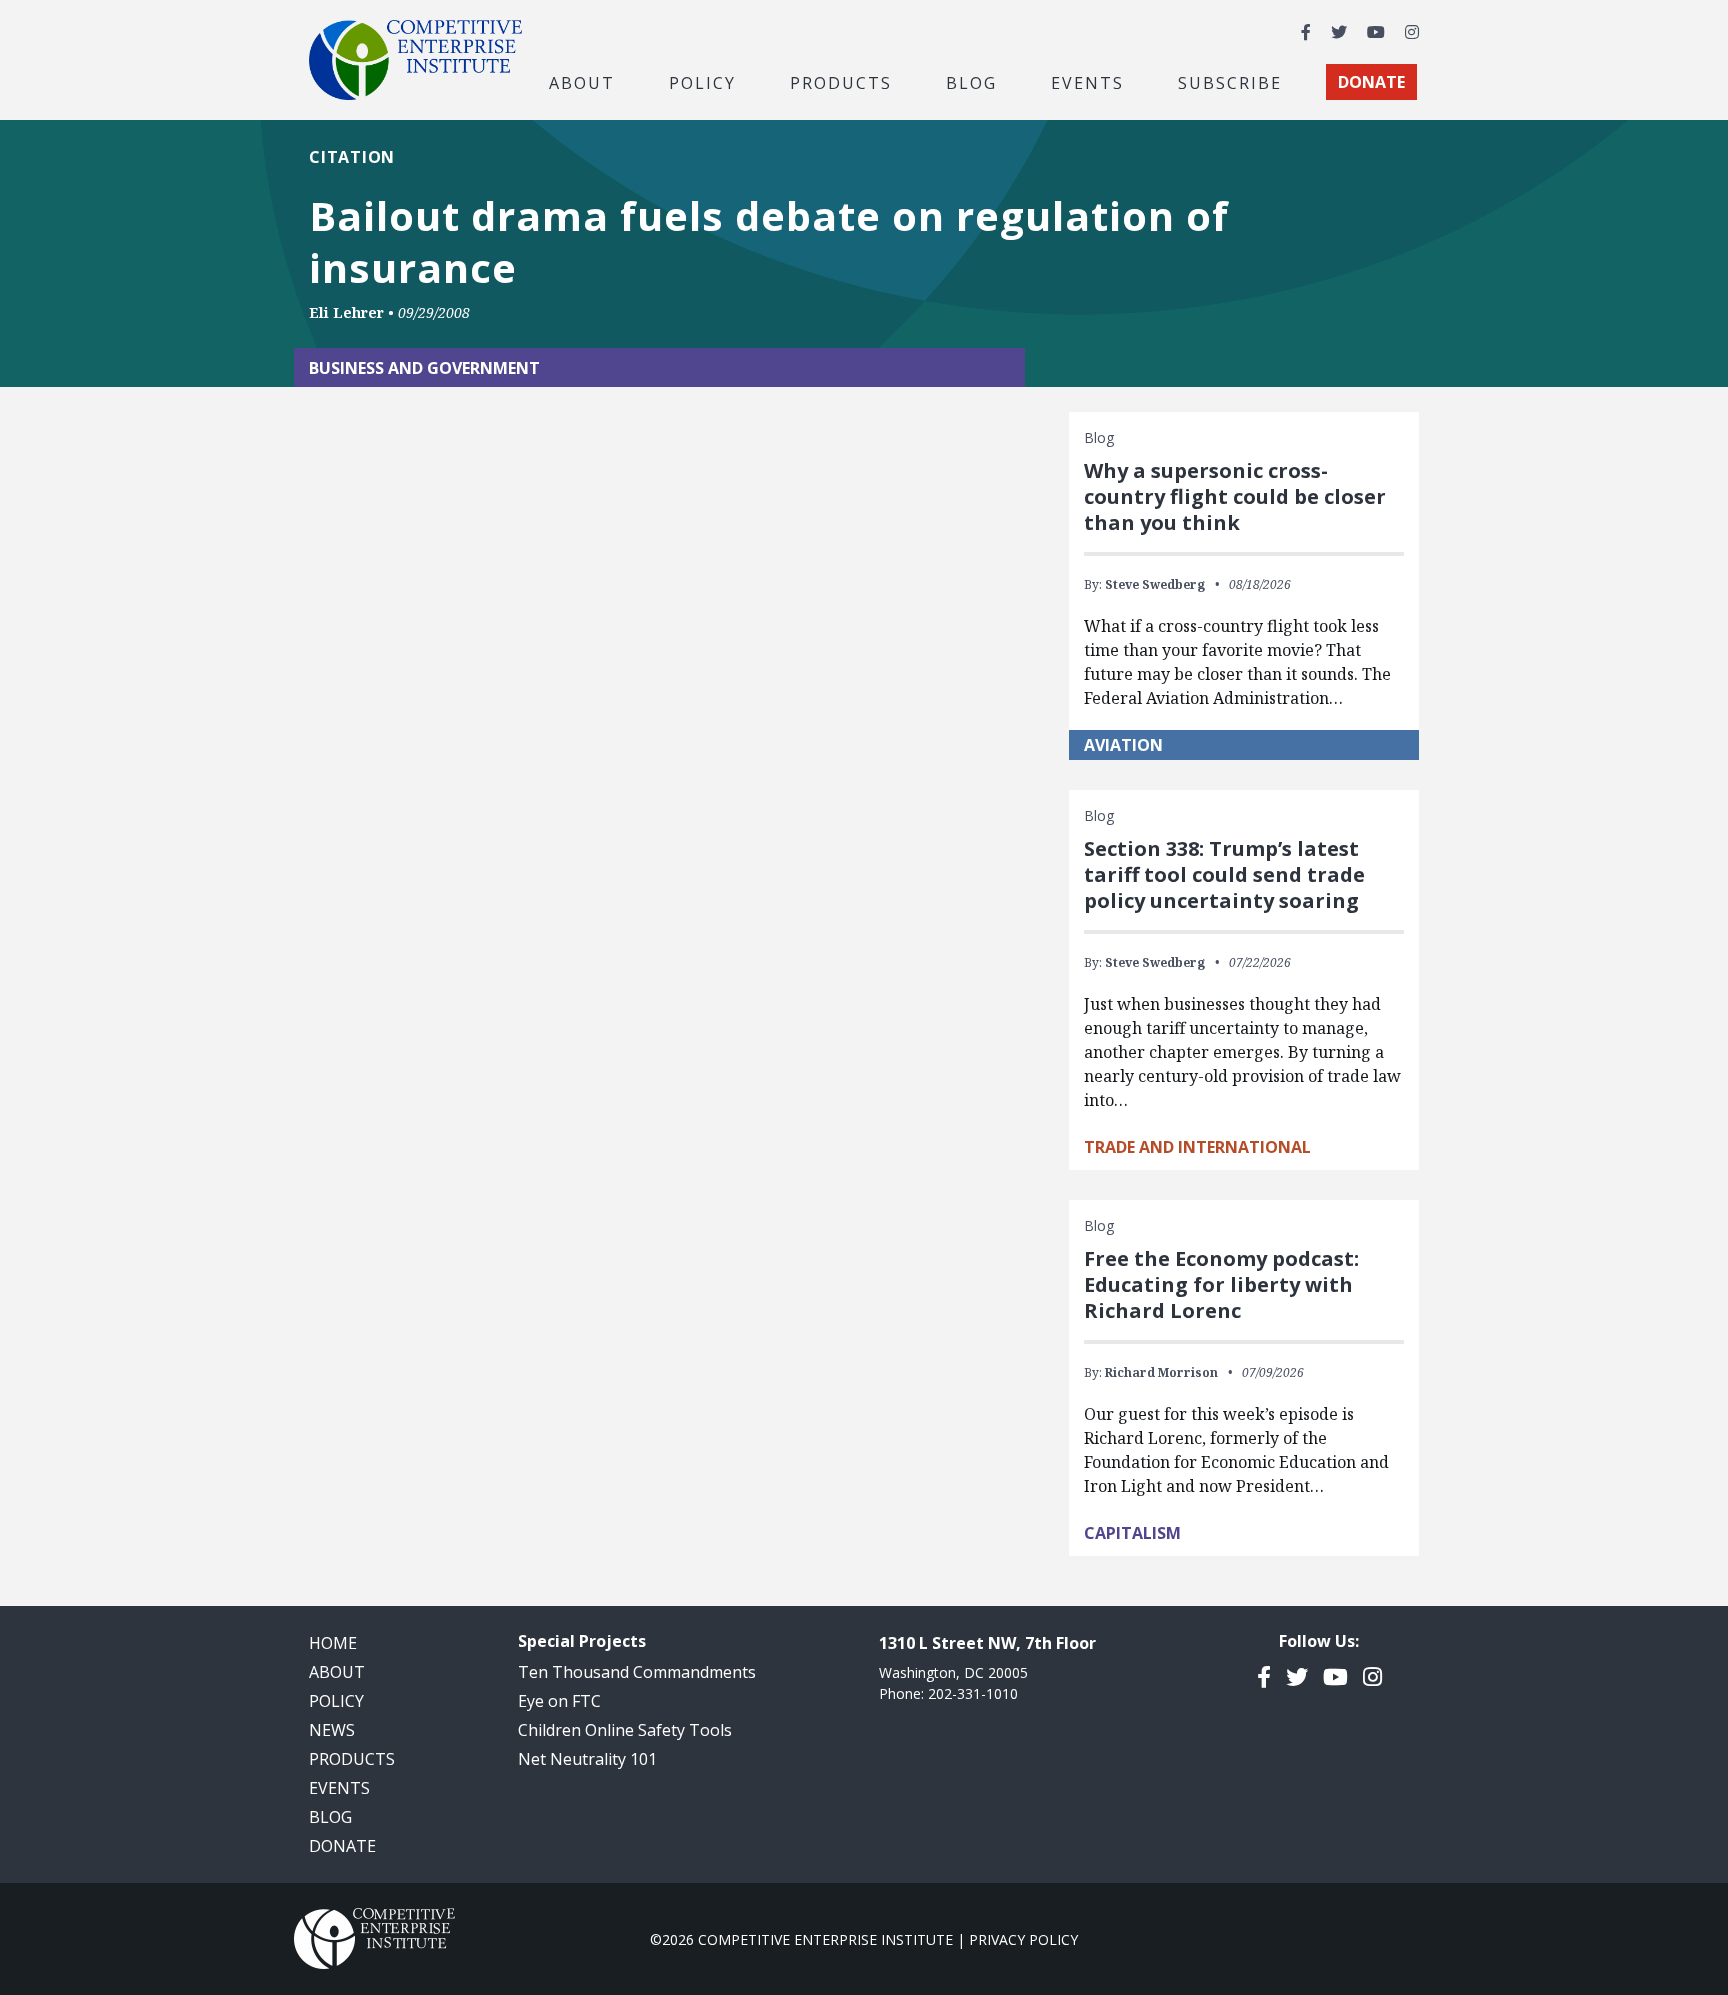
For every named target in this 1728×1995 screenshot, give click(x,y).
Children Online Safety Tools (625, 1730)
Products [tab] (841, 82)
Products (352, 1759)
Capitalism (1132, 1533)
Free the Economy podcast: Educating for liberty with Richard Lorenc (1221, 1284)
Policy (336, 1701)
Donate (342, 1846)
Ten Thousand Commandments (637, 1672)
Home (333, 1643)
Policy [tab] (702, 82)
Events (1087, 82)
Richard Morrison (1161, 1372)
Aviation (1123, 745)
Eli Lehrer (346, 312)
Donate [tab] (1371, 82)
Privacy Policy (1023, 1939)
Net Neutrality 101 (587, 1759)
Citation (352, 157)
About (337, 1672)
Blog (971, 82)
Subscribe (1230, 82)
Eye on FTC (559, 1701)
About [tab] (582, 82)
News (332, 1730)
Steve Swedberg (1155, 584)
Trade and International (1197, 1147)
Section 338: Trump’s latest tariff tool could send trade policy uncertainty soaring (1224, 874)
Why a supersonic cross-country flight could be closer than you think (1235, 496)
